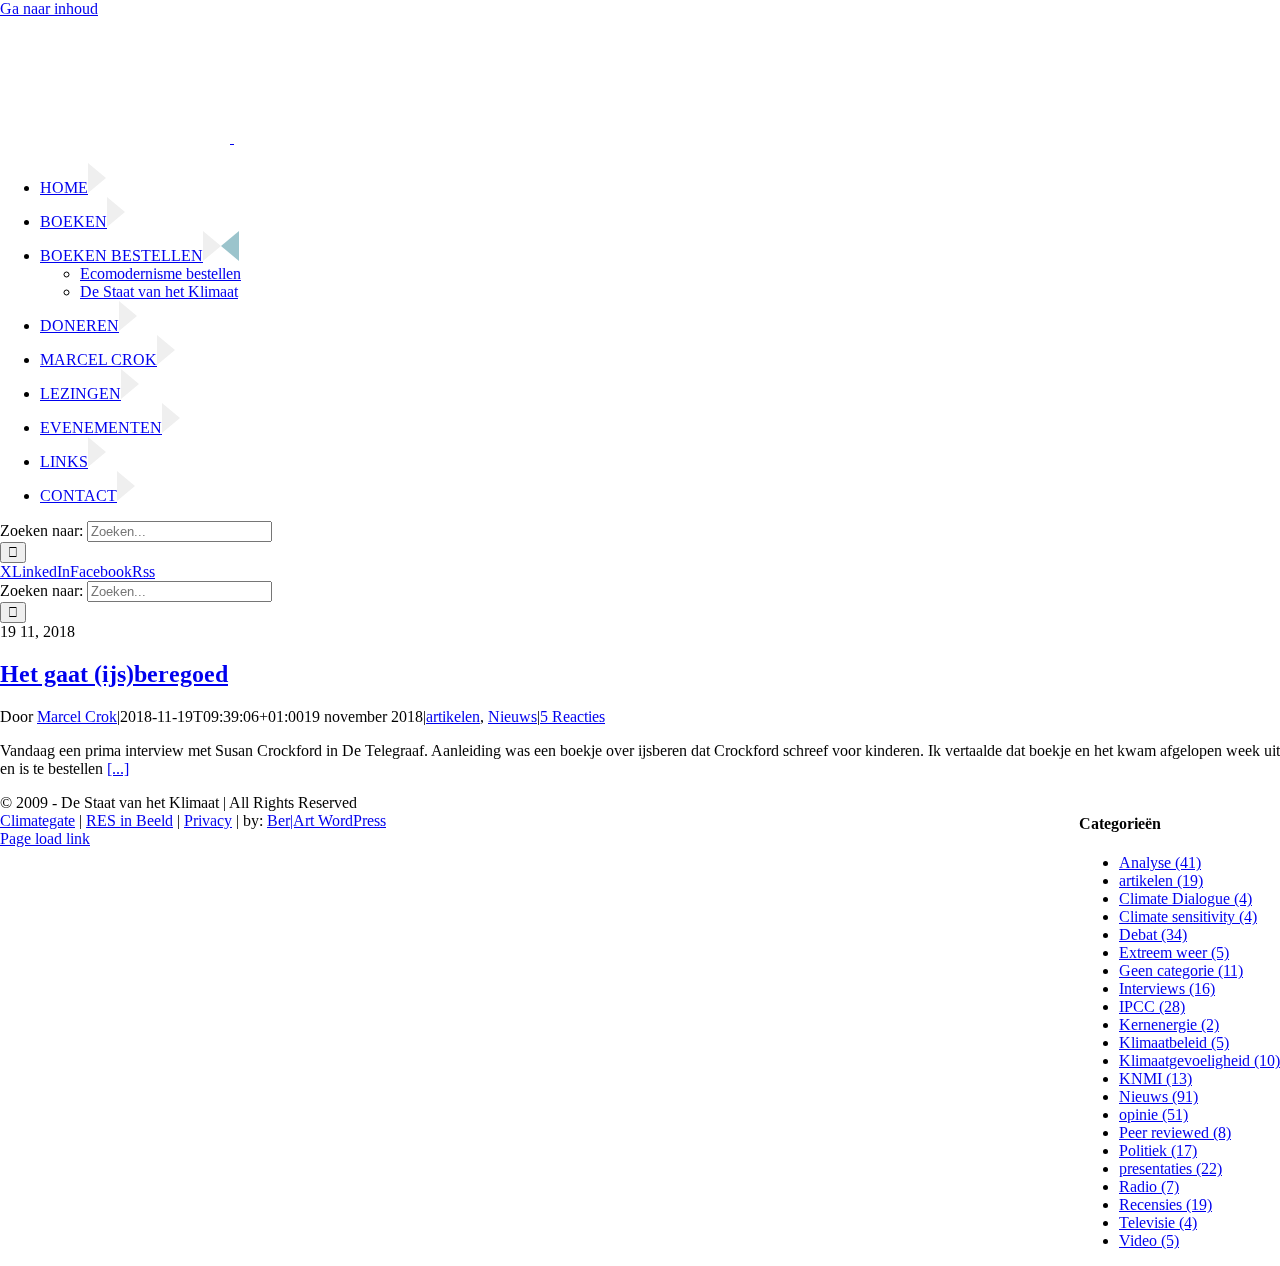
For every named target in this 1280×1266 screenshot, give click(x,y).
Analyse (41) (1160, 862)
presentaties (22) (1170, 1168)
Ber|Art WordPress (326, 820)
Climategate (37, 820)
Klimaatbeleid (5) (1174, 1042)
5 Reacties (572, 716)
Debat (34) (1153, 934)
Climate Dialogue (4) (1185, 898)
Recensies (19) (1165, 1204)
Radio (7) (1149, 1186)
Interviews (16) (1167, 988)
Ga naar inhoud (49, 8)
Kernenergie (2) (1169, 1024)
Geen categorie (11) (1181, 970)
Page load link (45, 838)
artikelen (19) (1161, 880)
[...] (118, 768)
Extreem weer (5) (1174, 952)
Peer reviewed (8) (1175, 1132)
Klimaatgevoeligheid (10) (1199, 1060)
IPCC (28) (1152, 1006)
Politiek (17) (1158, 1150)
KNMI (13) (1155, 1078)
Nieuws (512, 716)
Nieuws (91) (1158, 1096)
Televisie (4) (1158, 1222)
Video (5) (1149, 1240)
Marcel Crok (77, 716)
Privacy (208, 820)
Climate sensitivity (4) (1188, 916)
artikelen (453, 716)
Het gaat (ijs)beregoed (114, 674)
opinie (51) (1153, 1114)
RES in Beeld (129, 820)
